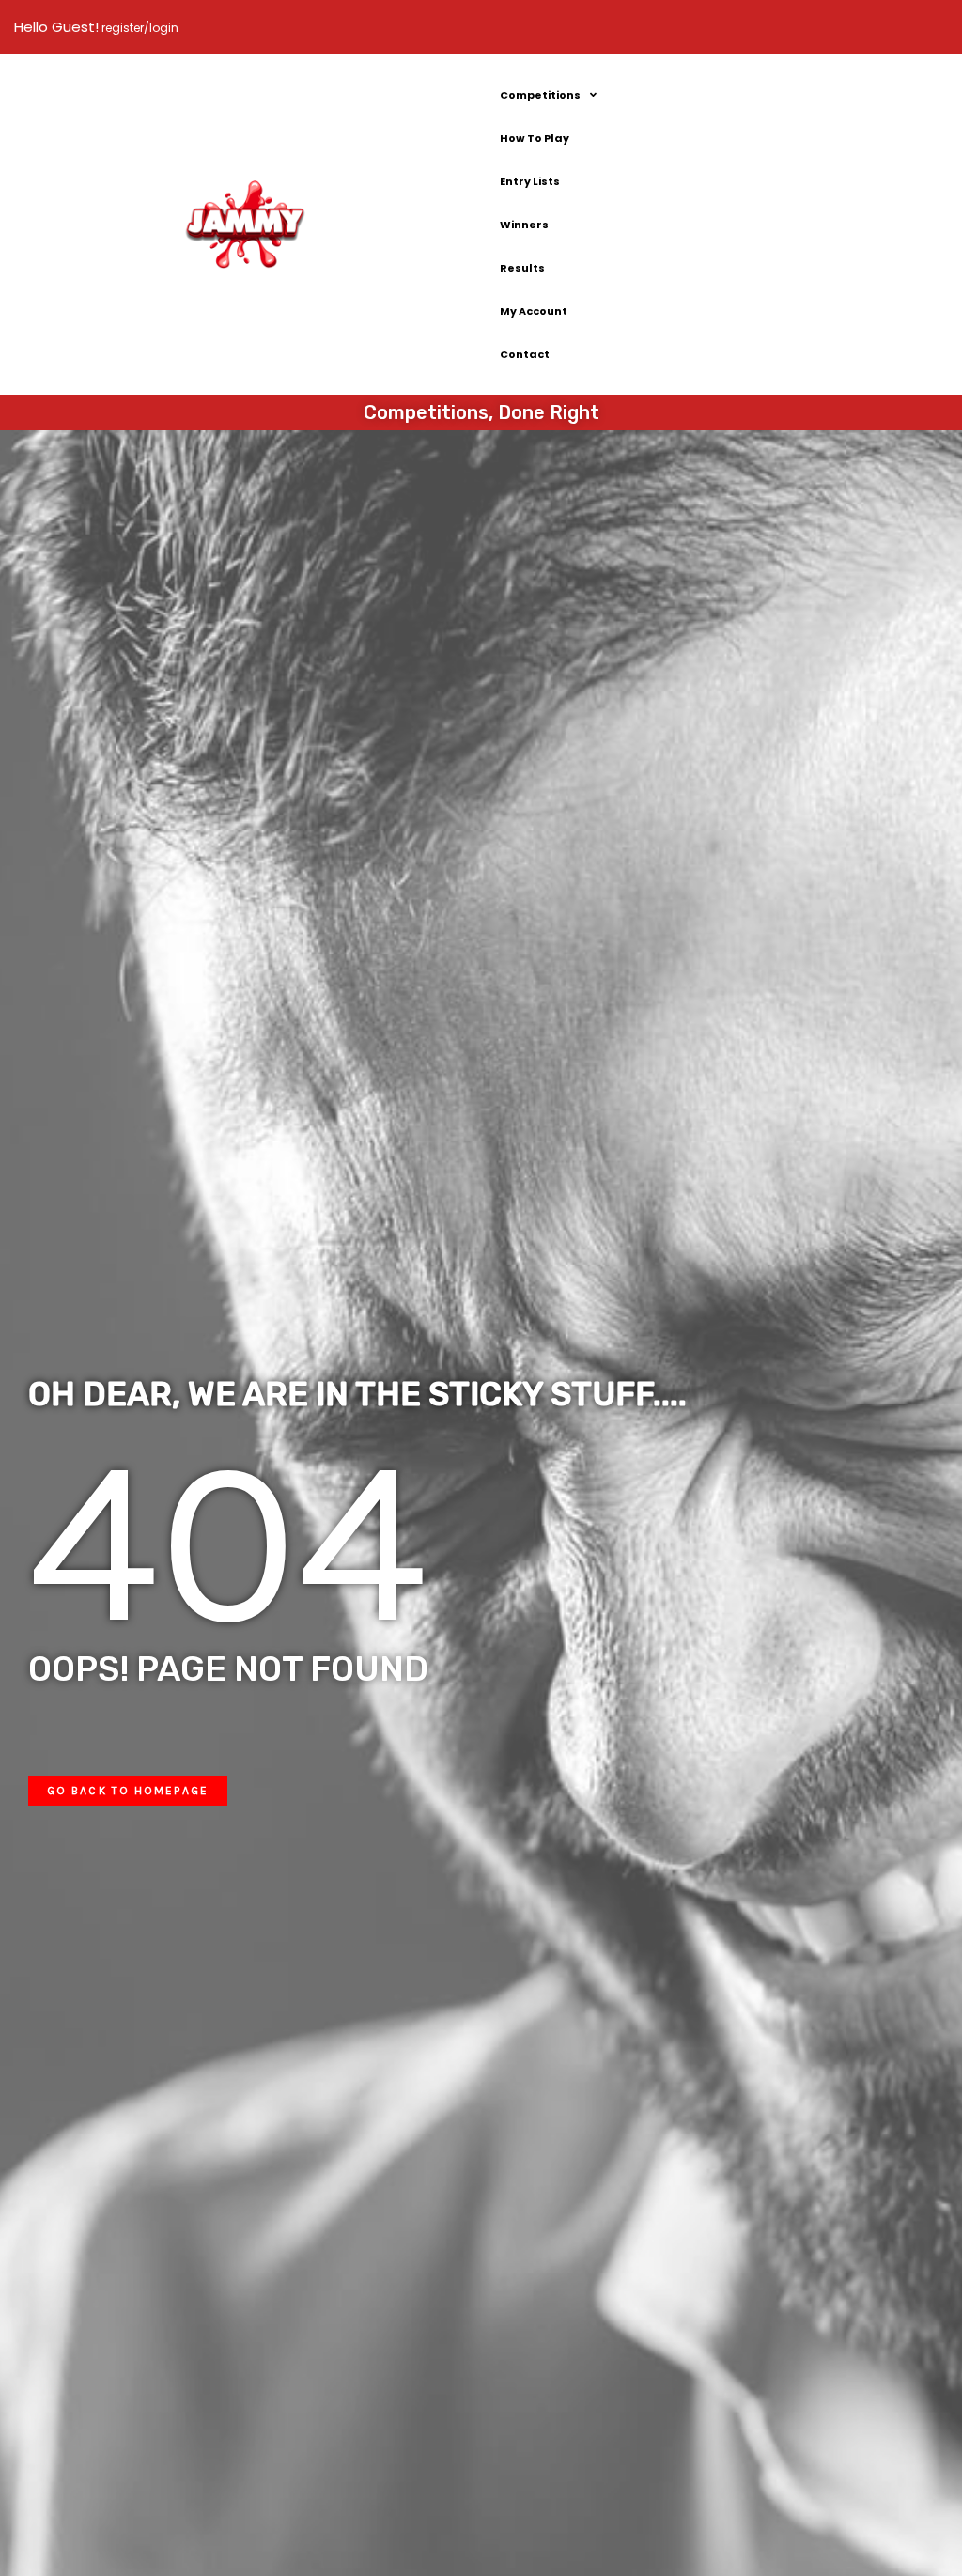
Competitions (540, 95)
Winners (524, 225)
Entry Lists (530, 181)
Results (522, 268)
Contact (525, 354)
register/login (139, 28)
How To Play (535, 138)
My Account (534, 311)
